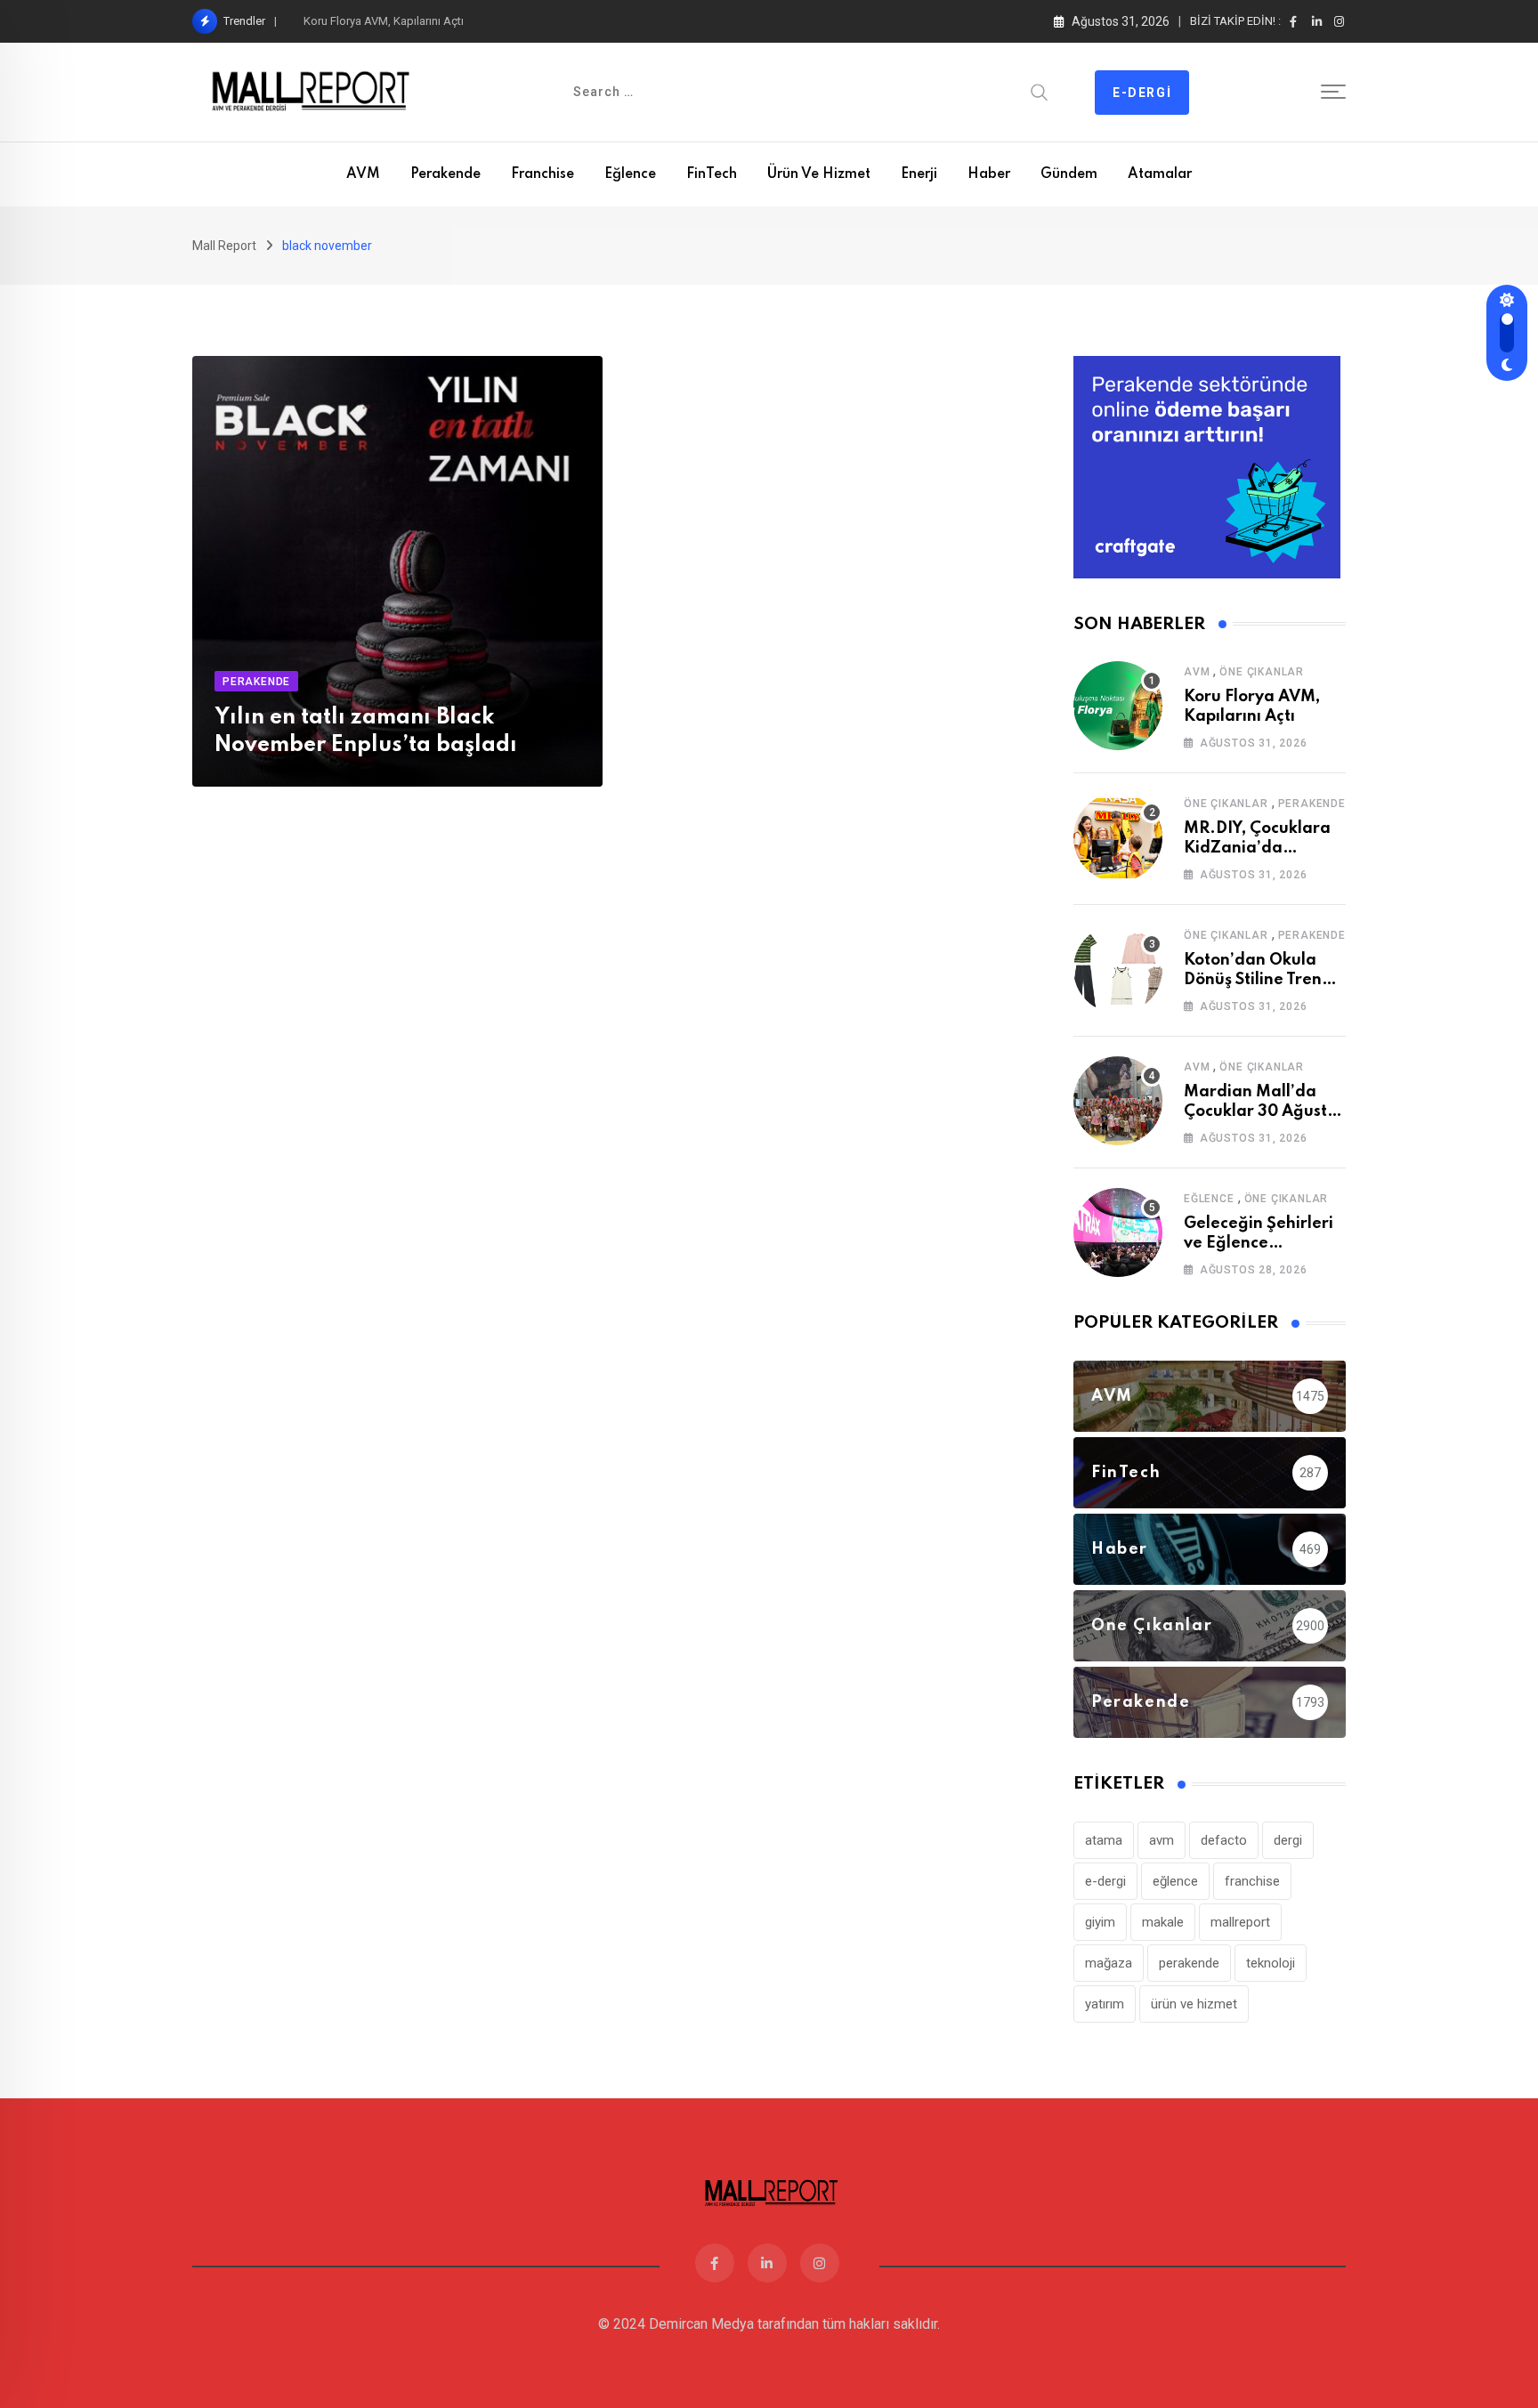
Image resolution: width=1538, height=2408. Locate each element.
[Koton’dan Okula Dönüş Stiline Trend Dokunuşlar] (1118, 969)
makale (1163, 1922)
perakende (1189, 1963)
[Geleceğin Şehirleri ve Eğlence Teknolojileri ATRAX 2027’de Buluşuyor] (1118, 1232)
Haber (989, 174)
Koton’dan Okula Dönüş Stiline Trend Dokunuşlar (1258, 980)
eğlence (1175, 1881)
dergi (1288, 1840)
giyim (1100, 1922)
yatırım (1105, 2004)
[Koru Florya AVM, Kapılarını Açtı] (1118, 706)
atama (1104, 1840)
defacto (1224, 1840)
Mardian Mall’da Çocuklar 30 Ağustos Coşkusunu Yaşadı (1264, 1112)
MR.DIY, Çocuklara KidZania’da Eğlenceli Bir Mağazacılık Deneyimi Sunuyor (494, 21)
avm (1162, 1840)
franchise (1252, 1881)
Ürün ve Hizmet (819, 174)
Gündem (1069, 174)
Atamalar (1160, 174)
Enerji (919, 174)
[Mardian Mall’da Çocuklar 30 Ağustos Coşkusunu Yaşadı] (1118, 1101)
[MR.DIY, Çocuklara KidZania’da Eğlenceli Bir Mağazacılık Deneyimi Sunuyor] (1118, 837)
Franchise (542, 174)
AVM (363, 174)
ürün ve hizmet (1194, 2004)
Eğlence (630, 174)
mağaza (1109, 1963)
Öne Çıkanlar (1262, 672)
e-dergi (1105, 1881)
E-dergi (1142, 93)
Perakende (445, 174)
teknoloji (1271, 1963)
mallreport (1240, 1922)
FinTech (712, 174)
